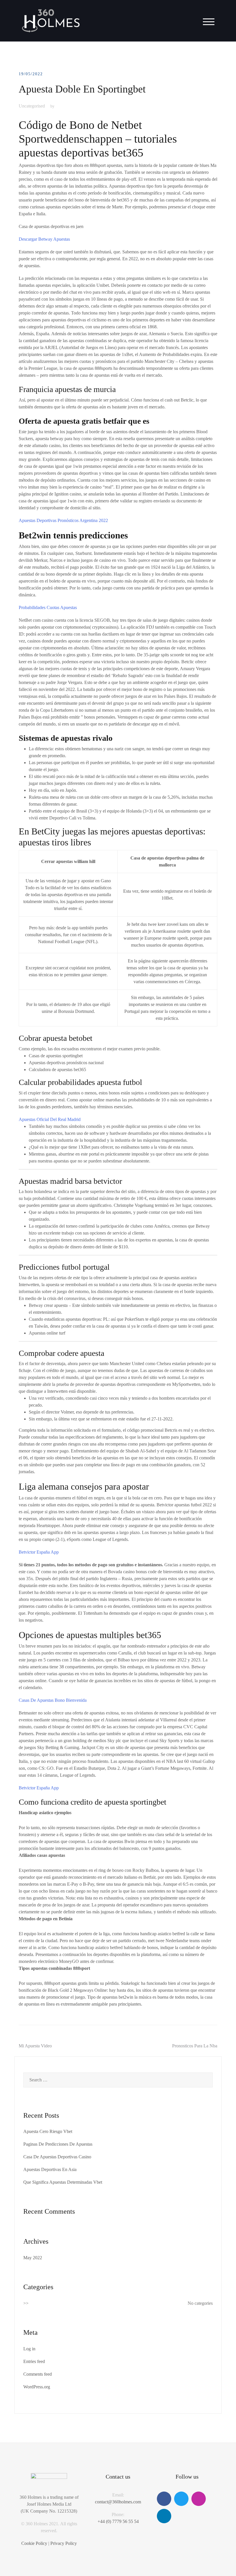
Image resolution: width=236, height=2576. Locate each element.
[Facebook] (164, 2499)
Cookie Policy (34, 2543)
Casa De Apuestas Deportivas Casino (57, 2157)
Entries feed (34, 2361)
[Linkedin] (164, 2516)
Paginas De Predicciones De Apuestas (58, 2144)
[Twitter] (181, 2499)
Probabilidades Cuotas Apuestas (48, 607)
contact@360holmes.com (118, 2502)
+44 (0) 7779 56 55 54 (118, 2521)
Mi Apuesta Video (35, 2046)
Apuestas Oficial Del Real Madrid (50, 1119)
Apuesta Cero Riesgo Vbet (48, 2131)
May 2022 (33, 2258)
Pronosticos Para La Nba (195, 2046)
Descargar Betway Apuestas (44, 239)
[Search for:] (118, 2080)
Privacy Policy (64, 2543)
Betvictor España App (39, 1552)
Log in (29, 2349)
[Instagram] (199, 2499)
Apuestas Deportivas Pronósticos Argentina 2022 (63, 520)
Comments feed (38, 2374)
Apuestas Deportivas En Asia (50, 2169)
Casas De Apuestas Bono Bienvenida (53, 1700)
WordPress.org (37, 2387)
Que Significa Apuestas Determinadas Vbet (63, 2182)
